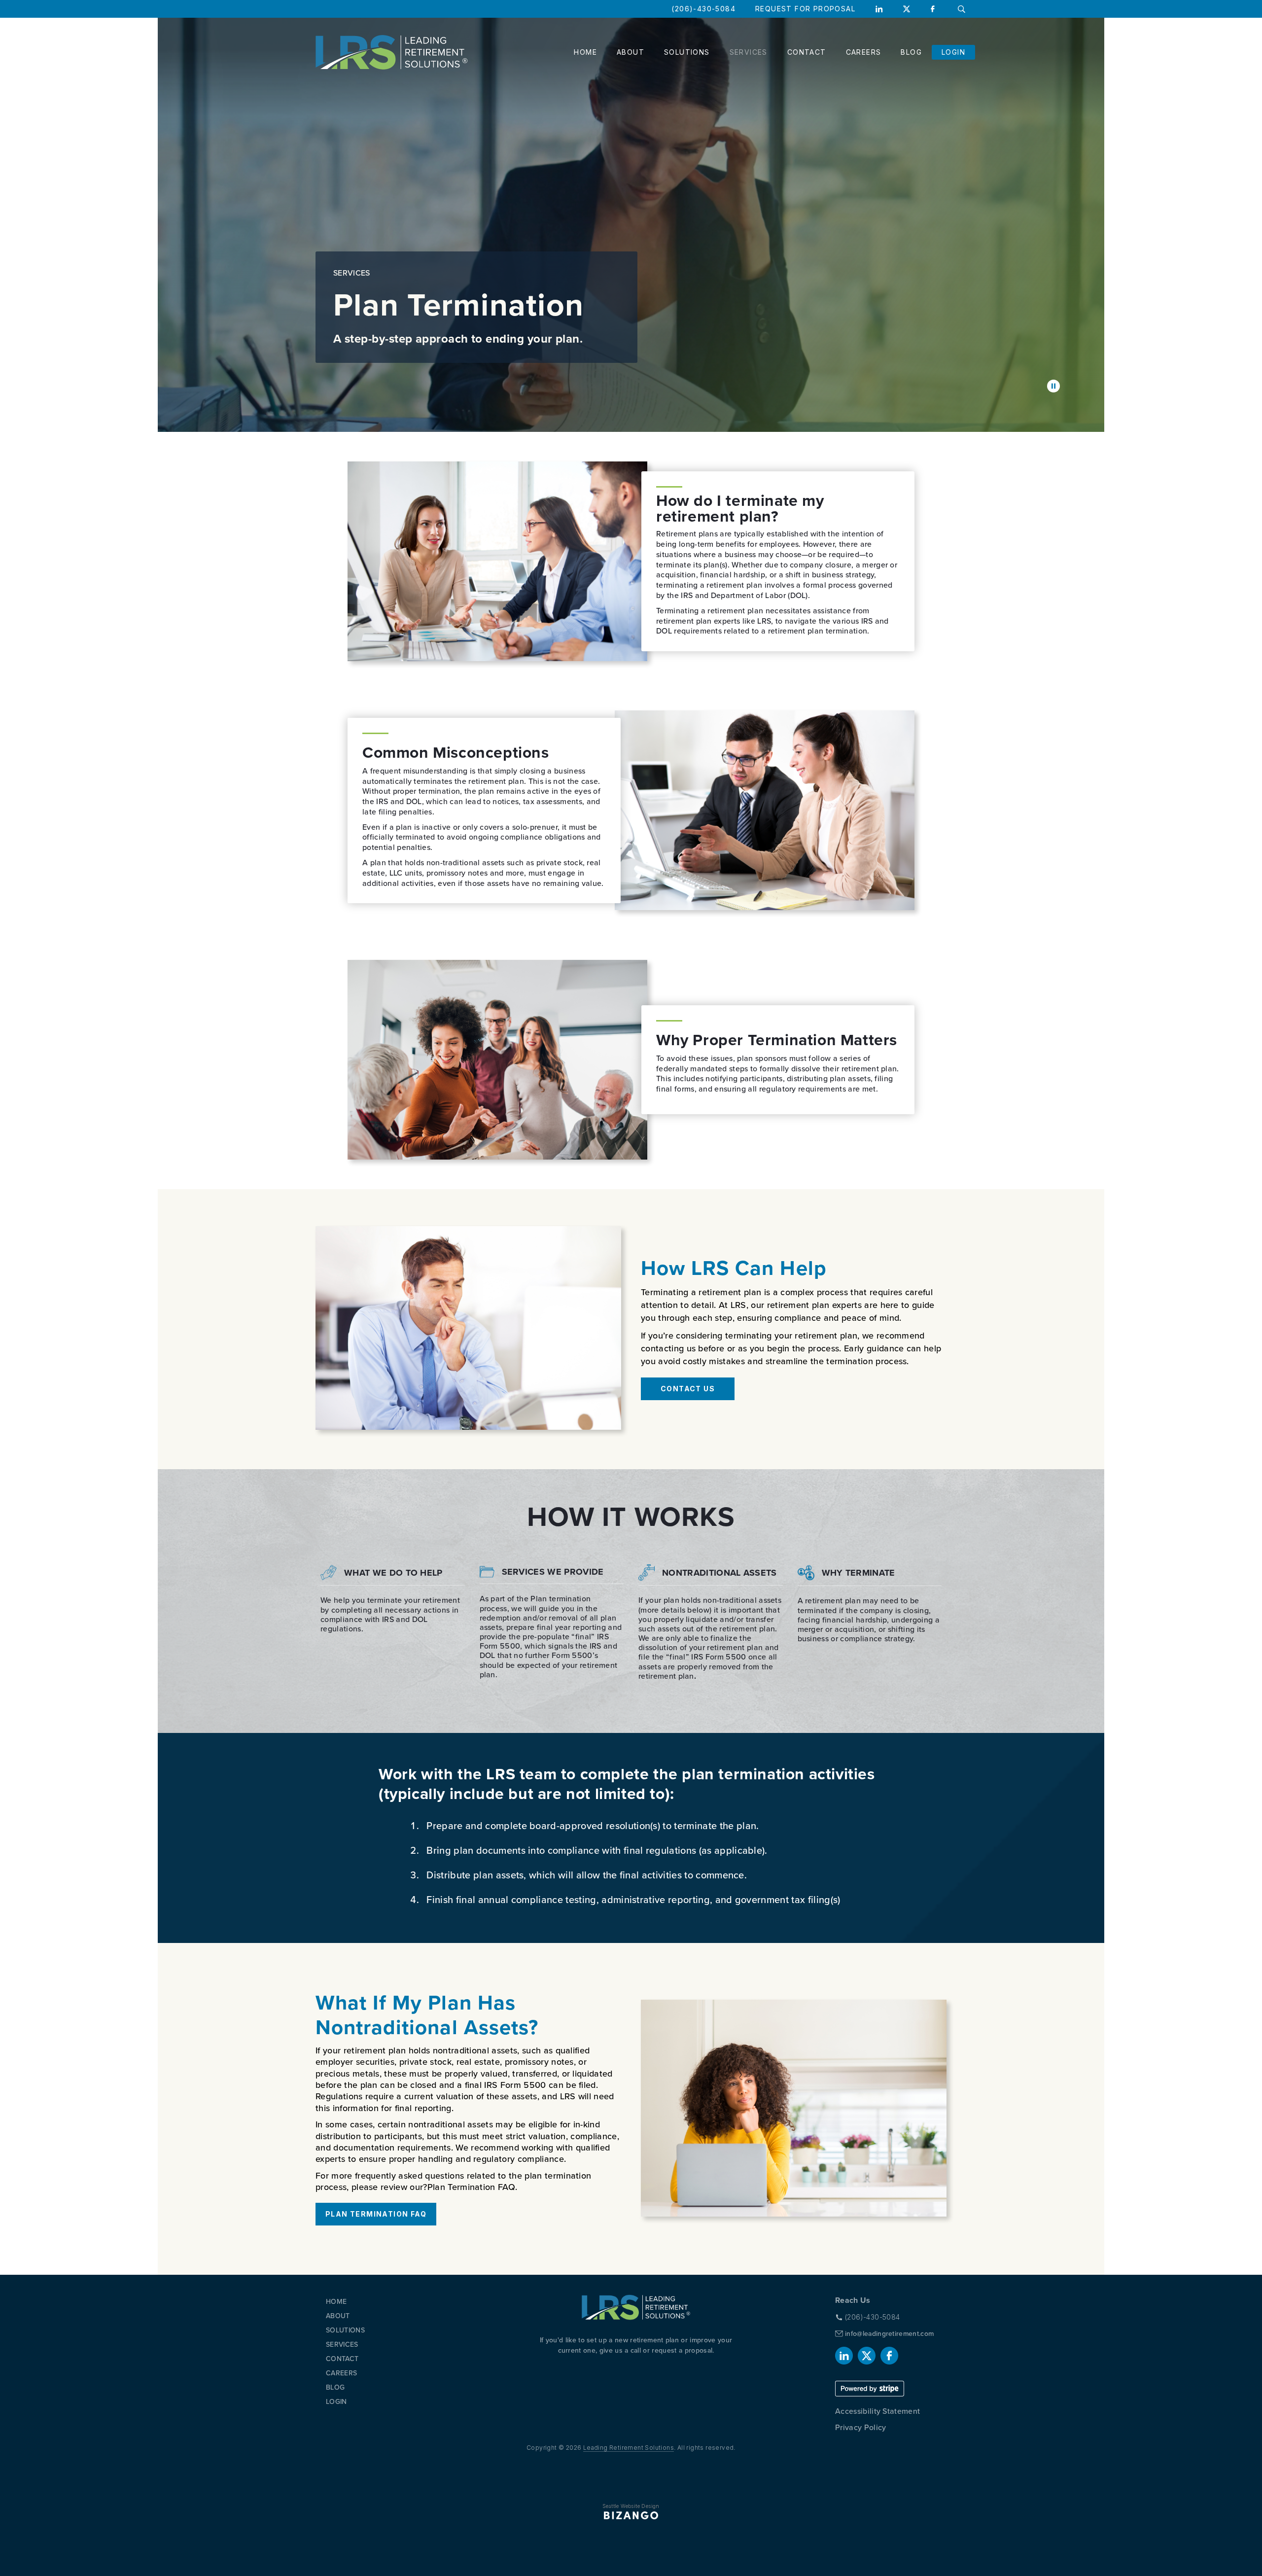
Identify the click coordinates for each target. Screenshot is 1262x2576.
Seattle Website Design (631, 2506)
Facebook (934, 9)
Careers (864, 52)
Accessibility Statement (877, 2411)
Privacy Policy (860, 2427)
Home (585, 52)
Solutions (687, 52)
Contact (807, 52)
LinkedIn (879, 9)
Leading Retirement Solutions (629, 2448)
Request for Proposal (805, 9)
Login (953, 52)
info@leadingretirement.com (889, 2334)
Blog (911, 52)
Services (749, 52)
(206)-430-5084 (703, 9)
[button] (1053, 386)
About (631, 52)
